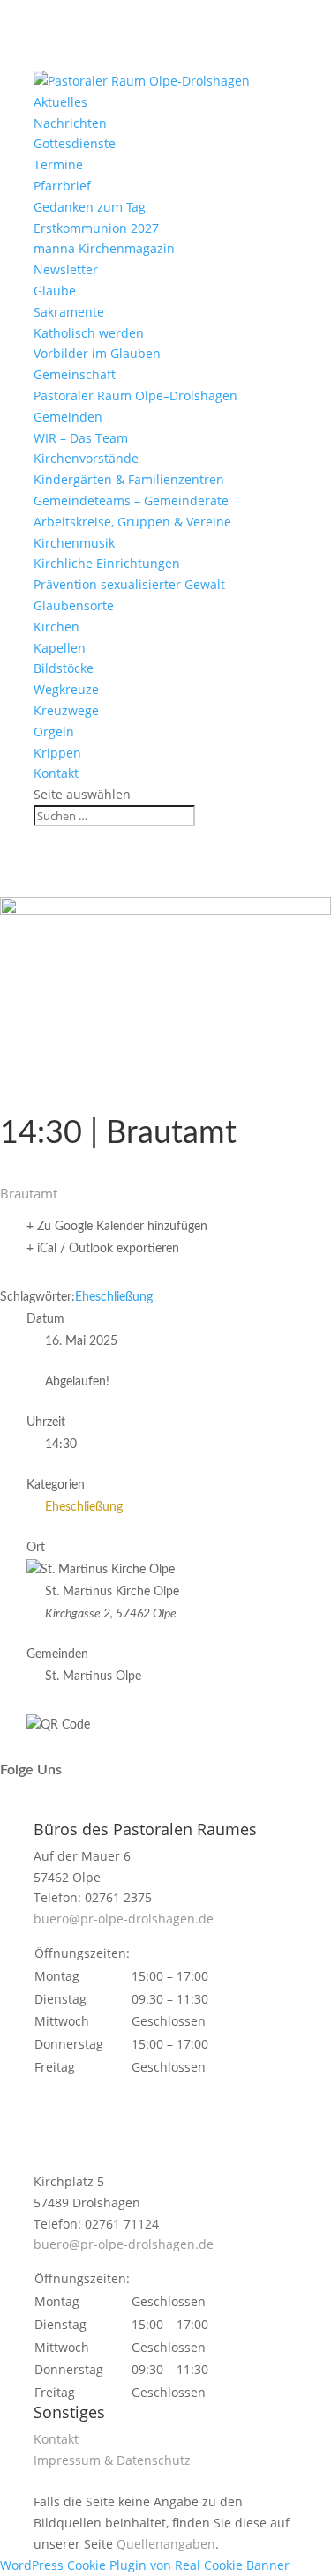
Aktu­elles (60, 102)
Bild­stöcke (64, 668)
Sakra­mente (69, 312)
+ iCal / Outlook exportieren (103, 1249)
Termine (58, 164)
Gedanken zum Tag (90, 207)
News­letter (66, 269)
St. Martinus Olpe (93, 1676)
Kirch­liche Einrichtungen (107, 563)
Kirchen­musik (74, 543)
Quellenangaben (166, 2544)
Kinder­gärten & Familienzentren (129, 479)
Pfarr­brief (62, 186)
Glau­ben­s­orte (74, 605)
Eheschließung (114, 1297)
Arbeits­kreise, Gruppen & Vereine (132, 522)
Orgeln (54, 732)
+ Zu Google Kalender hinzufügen (117, 1227)
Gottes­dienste (75, 143)
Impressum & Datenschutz (112, 2460)
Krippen (57, 753)
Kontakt (56, 773)
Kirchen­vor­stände (86, 458)
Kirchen (56, 627)
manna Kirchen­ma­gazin (104, 248)
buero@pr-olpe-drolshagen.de (124, 1919)
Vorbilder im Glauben (97, 353)
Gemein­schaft (75, 374)
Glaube (55, 291)
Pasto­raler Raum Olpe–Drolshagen (135, 396)
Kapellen (60, 648)
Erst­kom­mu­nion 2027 (96, 228)
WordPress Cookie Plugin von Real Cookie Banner (145, 2565)
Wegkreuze (66, 689)
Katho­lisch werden (89, 333)
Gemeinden (68, 417)
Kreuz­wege (66, 710)
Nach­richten (70, 123)
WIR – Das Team (81, 438)
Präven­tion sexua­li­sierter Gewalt (129, 584)
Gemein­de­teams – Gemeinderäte (131, 500)
